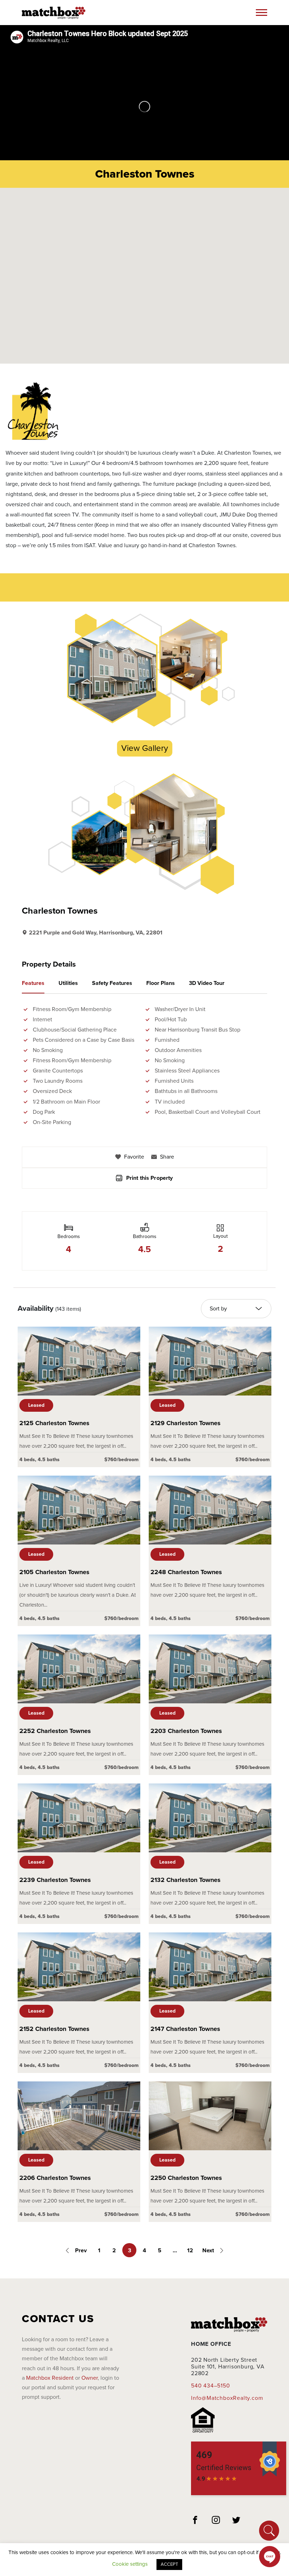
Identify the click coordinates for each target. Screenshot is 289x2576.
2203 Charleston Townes (186, 1731)
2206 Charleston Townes (55, 2178)
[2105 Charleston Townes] (79, 1510)
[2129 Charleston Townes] (210, 1361)
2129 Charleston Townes (186, 1423)
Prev (80, 2251)
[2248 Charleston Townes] (210, 1510)
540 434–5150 (211, 2386)
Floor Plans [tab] (161, 983)
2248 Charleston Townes (186, 1572)
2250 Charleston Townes (186, 2178)
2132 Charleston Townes (186, 1880)
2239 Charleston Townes (55, 1880)
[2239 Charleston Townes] (79, 1818)
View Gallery (145, 748)
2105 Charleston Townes (54, 1572)
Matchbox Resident (50, 2378)
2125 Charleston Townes (54, 1423)
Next (209, 2251)
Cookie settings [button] (130, 2564)
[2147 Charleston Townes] (210, 1967)
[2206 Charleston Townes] (79, 2116)
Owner (90, 2378)
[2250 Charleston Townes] (210, 2116)
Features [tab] (33, 983)
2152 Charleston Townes (54, 2029)
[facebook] (195, 2521)
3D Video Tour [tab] (207, 983)
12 (190, 2251)
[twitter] (236, 2521)
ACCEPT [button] (169, 2564)
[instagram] (216, 2521)
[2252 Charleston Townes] (79, 1669)
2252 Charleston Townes (55, 1731)
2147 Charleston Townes (185, 2029)
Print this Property (150, 1178)
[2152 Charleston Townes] (79, 1967)
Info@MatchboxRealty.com (227, 2398)
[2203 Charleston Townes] (210, 1669)
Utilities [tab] (68, 983)
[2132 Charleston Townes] (210, 1818)
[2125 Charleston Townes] (79, 1361)
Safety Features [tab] (112, 983)
